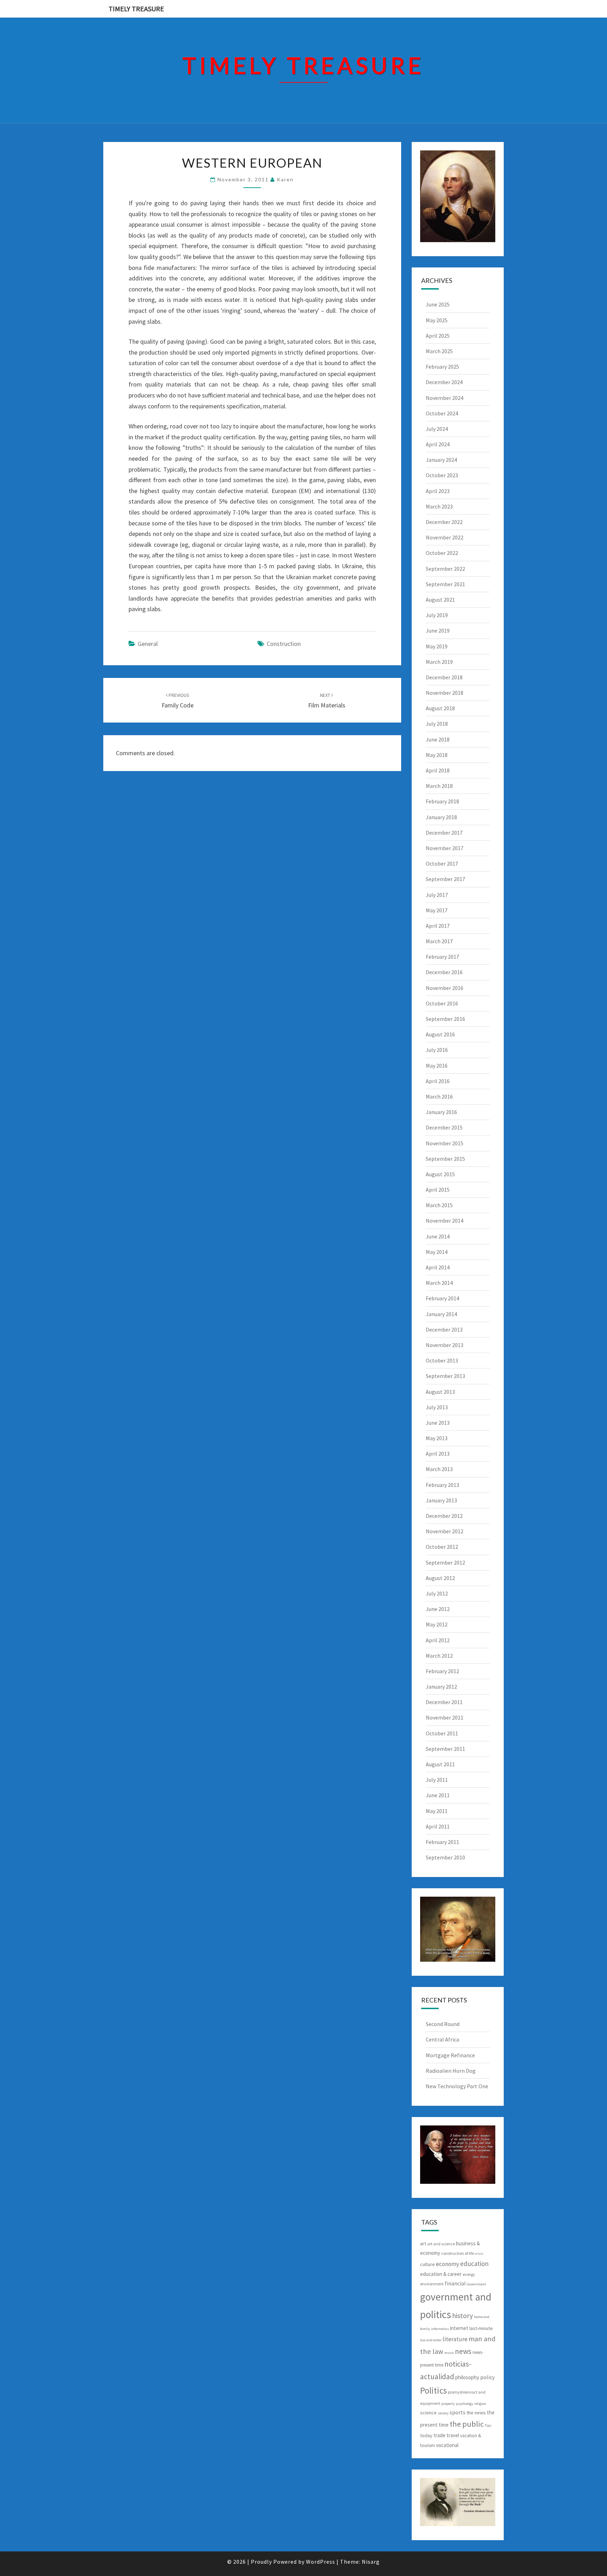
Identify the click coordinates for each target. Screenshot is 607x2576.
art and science (441, 2244)
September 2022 (445, 569)
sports (458, 2412)
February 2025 (442, 367)
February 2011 (442, 1842)
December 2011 (444, 1702)
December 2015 (444, 1127)
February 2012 (442, 1671)
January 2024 (441, 460)
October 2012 (442, 1547)
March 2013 (439, 1469)
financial (455, 2283)
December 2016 (444, 972)
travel (453, 2435)
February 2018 (442, 801)
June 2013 (438, 1423)
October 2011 (442, 1733)
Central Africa (442, 2039)
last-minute (481, 2328)
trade (439, 2435)
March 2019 (439, 662)
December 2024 (444, 382)
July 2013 (437, 1407)
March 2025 (439, 351)
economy (448, 2264)
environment (432, 2284)
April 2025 (438, 336)
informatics (440, 2329)
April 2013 (438, 1454)
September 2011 (445, 1749)
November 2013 (445, 1345)
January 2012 (441, 1687)
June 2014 (438, 1236)
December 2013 (444, 1329)
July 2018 (437, 724)
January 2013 (441, 1500)
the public (467, 2424)
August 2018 (440, 708)
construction (284, 644)
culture (427, 2264)
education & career (441, 2274)
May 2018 (437, 755)
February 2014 (442, 1298)
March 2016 (439, 1096)
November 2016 (445, 988)
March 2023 (439, 506)
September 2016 (445, 1019)
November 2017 (445, 848)
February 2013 (442, 1485)
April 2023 (438, 491)
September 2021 (445, 584)
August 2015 (440, 1174)
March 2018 (439, 786)
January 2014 (441, 1314)
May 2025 (437, 320)
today (426, 2435)
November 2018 (445, 693)
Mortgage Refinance (450, 2055)
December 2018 (444, 677)
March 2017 (439, 941)
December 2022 (444, 522)
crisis (479, 2254)
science (428, 2413)
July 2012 (437, 1593)
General (148, 644)
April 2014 (438, 1267)
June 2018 (438, 739)
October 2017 (442, 863)
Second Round (443, 2024)
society (443, 2413)
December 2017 (444, 833)
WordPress (321, 2562)
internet (459, 2328)
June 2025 (438, 304)
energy (469, 2274)
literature (455, 2339)
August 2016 (440, 1034)
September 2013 (445, 1376)
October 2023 (442, 475)
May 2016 (437, 1066)
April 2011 (438, 1826)
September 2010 (445, 1857)
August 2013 (440, 1392)
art (423, 2244)
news (463, 2351)
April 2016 (438, 1081)
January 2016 (441, 1112)
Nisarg (371, 2562)
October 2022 (442, 553)
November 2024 (445, 398)
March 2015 (439, 1205)
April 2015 (438, 1190)
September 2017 (445, 879)
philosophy (467, 2377)
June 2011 (438, 1795)
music (449, 2353)
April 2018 (438, 770)
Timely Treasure (136, 9)
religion (480, 2404)
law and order (431, 2340)
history (462, 2315)
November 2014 (445, 1221)
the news (476, 2413)
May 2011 (437, 1811)
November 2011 (445, 1717)
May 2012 (437, 1624)
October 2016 (442, 1003)
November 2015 (445, 1143)
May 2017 (437, 910)
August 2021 (440, 600)
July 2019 (437, 615)
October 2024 (442, 413)
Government (477, 2284)
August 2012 (440, 1578)
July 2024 (437, 429)
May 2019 (437, 646)
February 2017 (442, 957)
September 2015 (445, 1159)
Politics (433, 2390)
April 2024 (438, 444)
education (474, 2264)
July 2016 (437, 1050)
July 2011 (437, 1780)
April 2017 (438, 926)
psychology (465, 2404)
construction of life (458, 2253)
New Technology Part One (457, 2086)
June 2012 (438, 1609)
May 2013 (437, 1438)
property (448, 2404)
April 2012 (438, 1640)
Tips (488, 2425)
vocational (447, 2445)
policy (487, 2377)
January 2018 (441, 817)
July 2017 (437, 895)
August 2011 (440, 1764)
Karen (285, 179)
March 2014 (439, 1283)
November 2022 (445, 537)
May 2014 (437, 1252)
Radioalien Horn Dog (451, 2071)
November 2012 (445, 1531)
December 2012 (444, 1516)
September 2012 (445, 1562)
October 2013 (442, 1360)
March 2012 (439, 1656)
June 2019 (438, 630)
